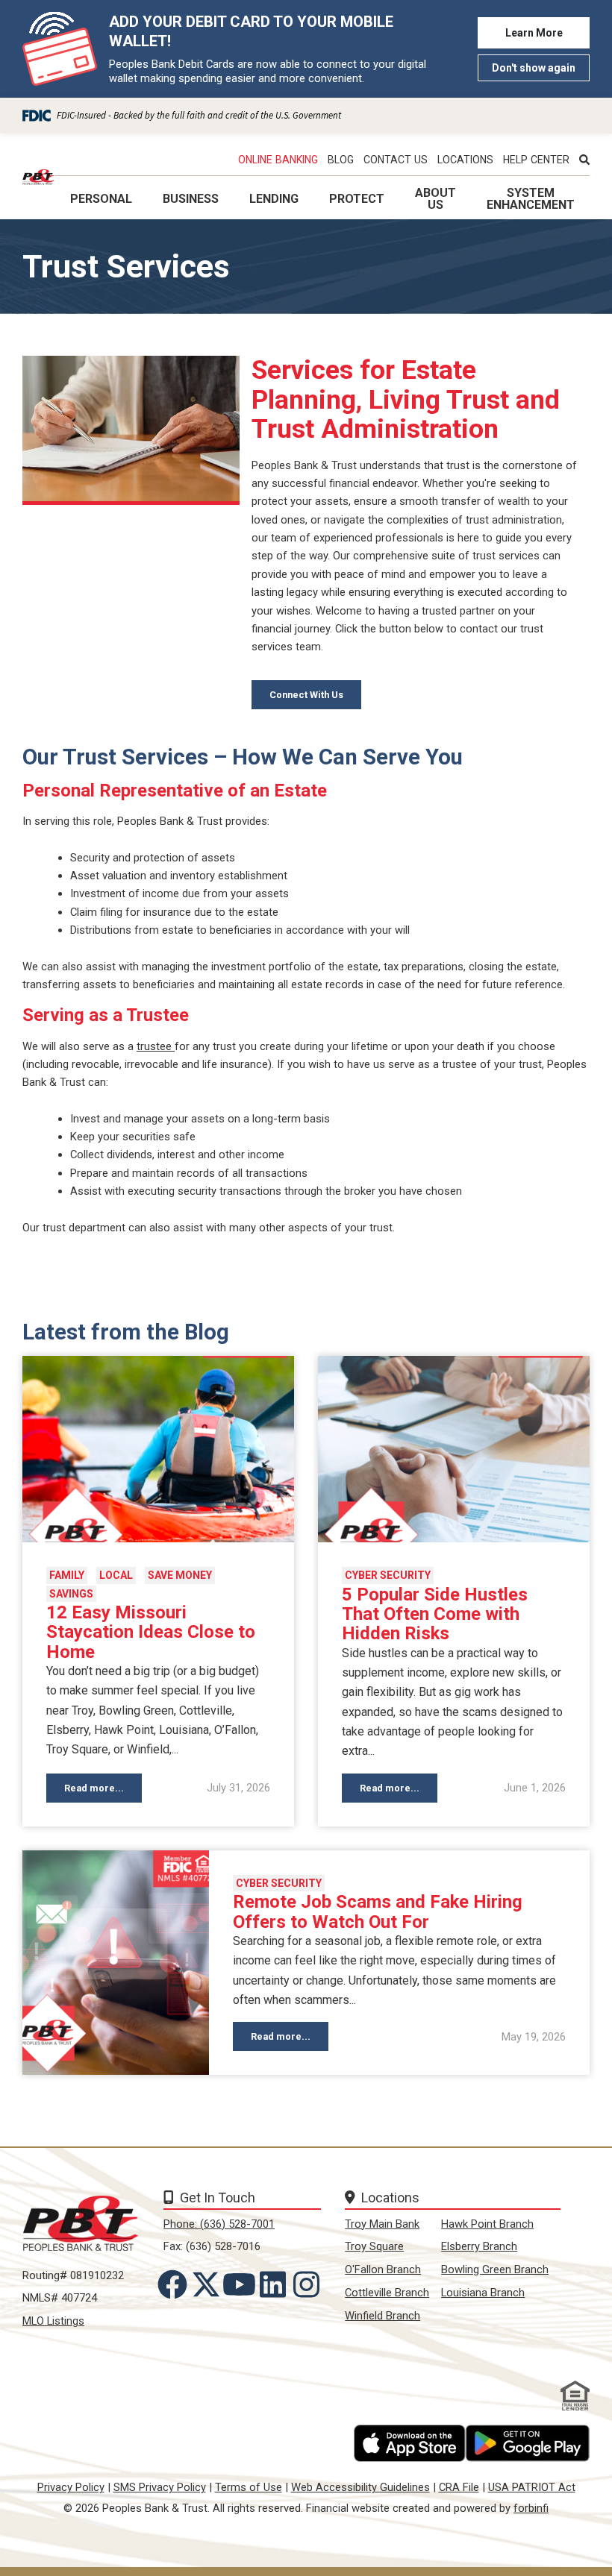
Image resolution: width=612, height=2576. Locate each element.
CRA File (459, 2487)
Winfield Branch (382, 2316)
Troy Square (374, 2246)
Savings (71, 1594)
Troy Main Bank (382, 2224)
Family (67, 1575)
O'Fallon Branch (383, 2269)
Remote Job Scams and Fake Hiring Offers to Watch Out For (378, 1912)
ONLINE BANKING (278, 160)
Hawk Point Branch (487, 2224)
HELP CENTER (536, 160)
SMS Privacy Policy (160, 2487)
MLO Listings (53, 2321)
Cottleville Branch (387, 2293)
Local (116, 1575)
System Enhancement (531, 199)
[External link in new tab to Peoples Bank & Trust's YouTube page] (243, 2284)
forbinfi (531, 2508)
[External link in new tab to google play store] (528, 2443)
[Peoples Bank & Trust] (38, 177)
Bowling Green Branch (495, 2269)
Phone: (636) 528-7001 (219, 2224)
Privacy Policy (71, 2487)
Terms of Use (249, 2487)
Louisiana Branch (483, 2293)
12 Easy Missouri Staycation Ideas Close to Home (151, 1632)
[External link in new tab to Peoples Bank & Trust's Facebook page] (175, 2284)
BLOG (341, 160)
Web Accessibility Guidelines (360, 2487)
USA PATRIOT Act (532, 2487)
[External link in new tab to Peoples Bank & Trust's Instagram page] (309, 2284)
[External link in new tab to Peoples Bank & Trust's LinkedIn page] (275, 2284)
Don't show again (534, 68)
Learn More (534, 33)
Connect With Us (306, 695)
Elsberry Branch (479, 2246)
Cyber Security (388, 1575)
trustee (156, 1046)
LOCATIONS (465, 160)
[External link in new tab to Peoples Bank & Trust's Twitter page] (209, 2284)
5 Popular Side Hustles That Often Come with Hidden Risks (435, 1614)
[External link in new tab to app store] (410, 2443)
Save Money (180, 1575)
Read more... (94, 1788)
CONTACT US (396, 160)
